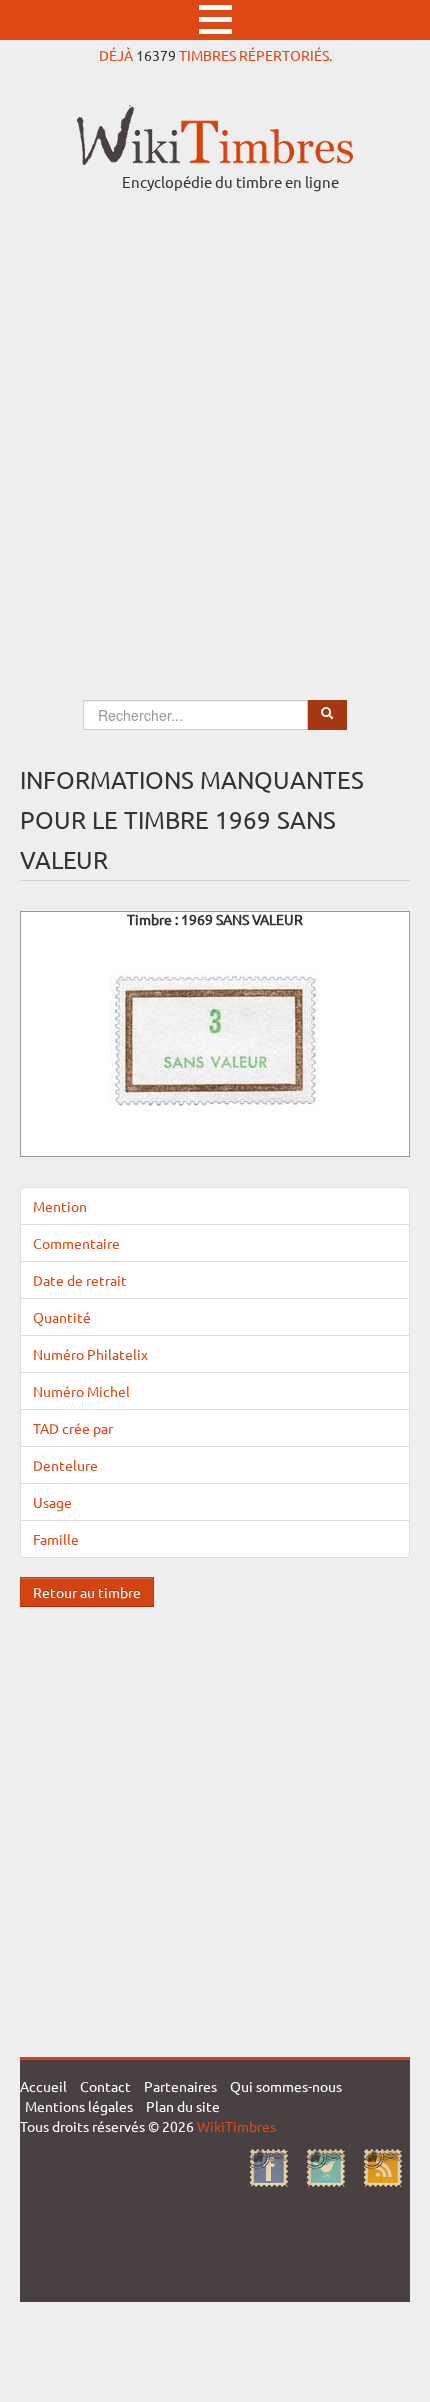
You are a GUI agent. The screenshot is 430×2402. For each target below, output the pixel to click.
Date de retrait (80, 1280)
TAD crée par (73, 1428)
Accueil (43, 2086)
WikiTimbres (236, 2126)
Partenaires (180, 2086)
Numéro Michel (81, 1391)
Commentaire (76, 1243)
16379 (156, 55)
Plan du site (183, 2106)
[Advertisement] (215, 427)
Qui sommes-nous (286, 2086)
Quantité (62, 1317)
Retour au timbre (87, 1592)
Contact (105, 2086)
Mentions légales (79, 2106)
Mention (60, 1206)
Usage (52, 1502)
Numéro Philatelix (90, 1354)
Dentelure (65, 1465)
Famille (56, 1539)
